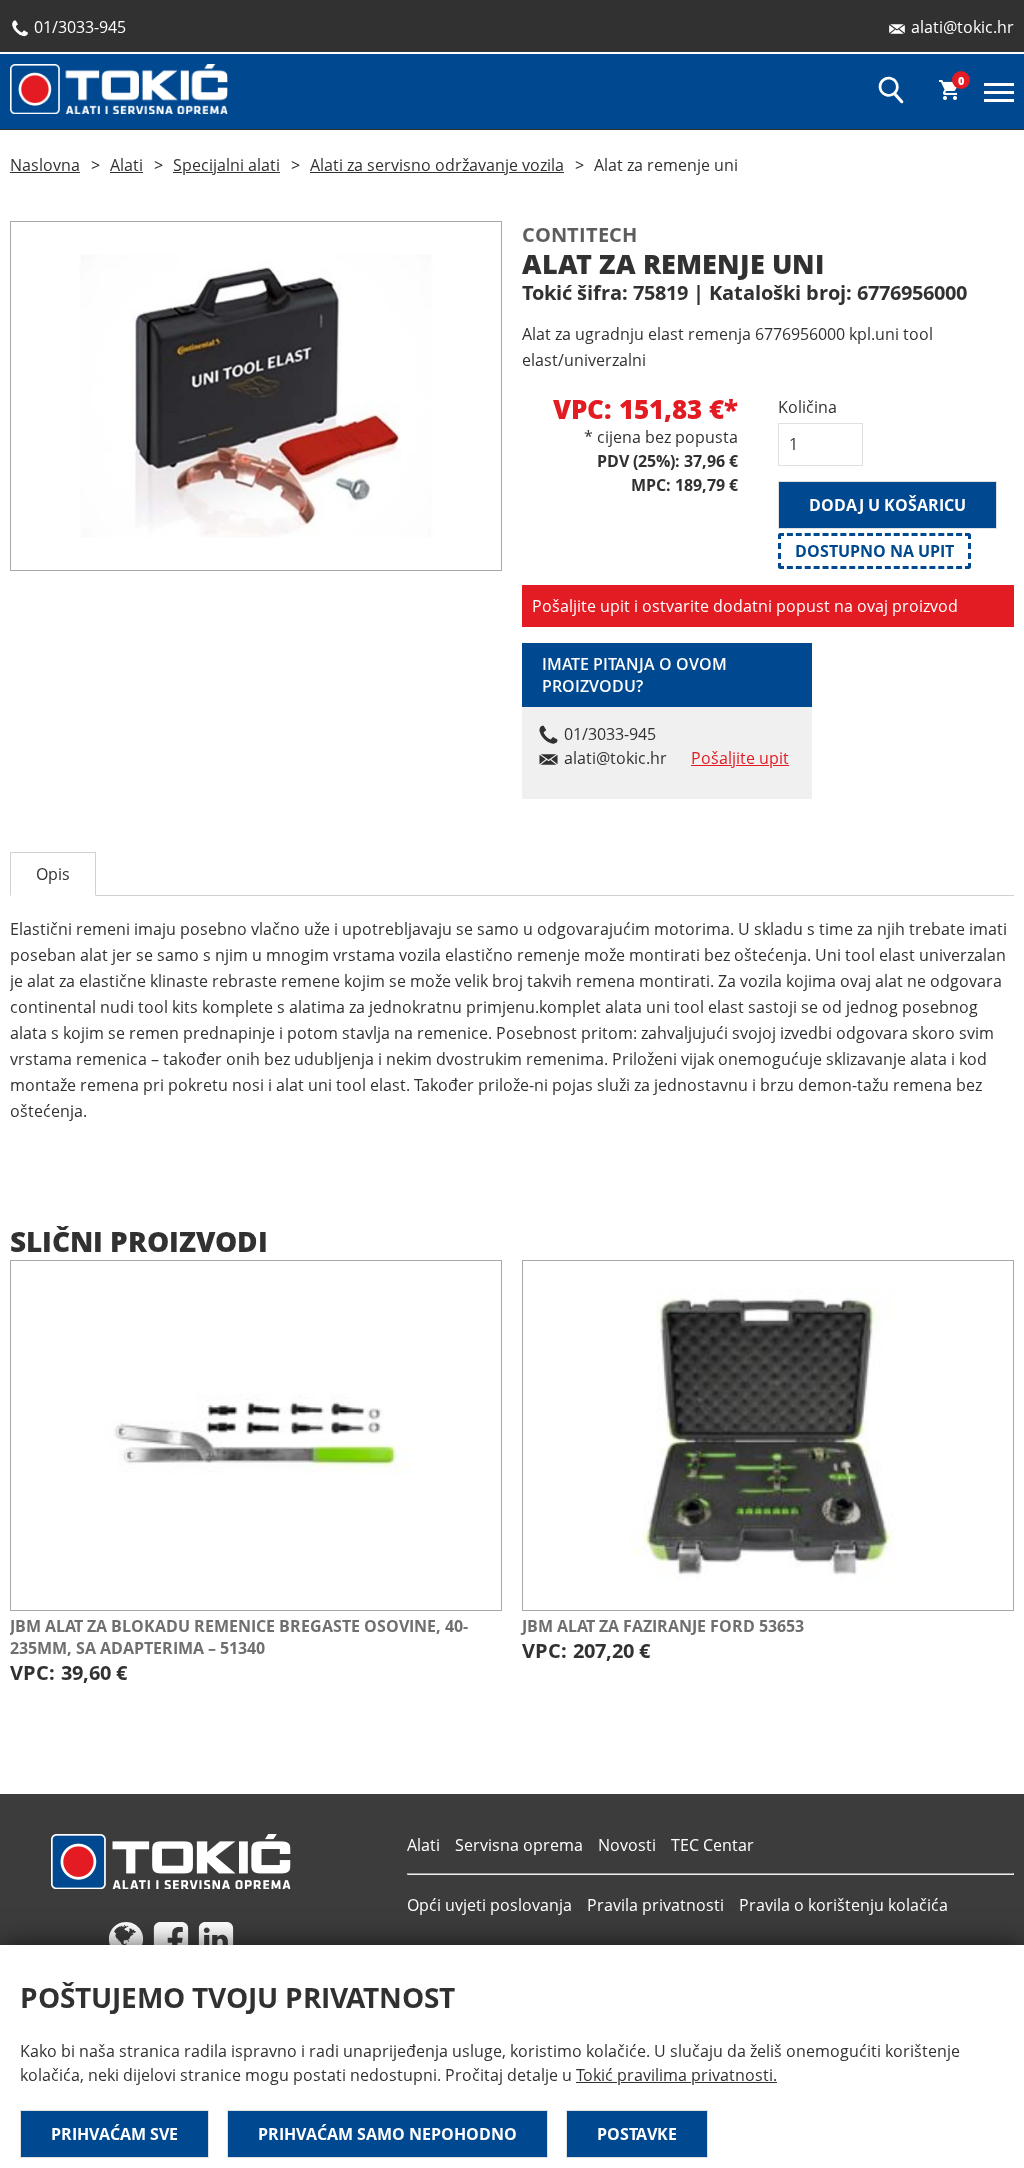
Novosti (627, 1845)
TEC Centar (712, 1845)
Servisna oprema (519, 1845)
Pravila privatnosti (655, 1905)
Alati (126, 165)
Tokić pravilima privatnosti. (676, 2075)
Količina (807, 407)
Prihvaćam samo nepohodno (387, 2134)
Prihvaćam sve (114, 2134)
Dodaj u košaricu (887, 505)
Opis (53, 874)
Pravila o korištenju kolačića (843, 1905)
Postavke (637, 2134)
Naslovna (45, 165)
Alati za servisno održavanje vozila (437, 165)
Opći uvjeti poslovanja (489, 1905)
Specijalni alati (226, 165)
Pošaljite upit (740, 758)
